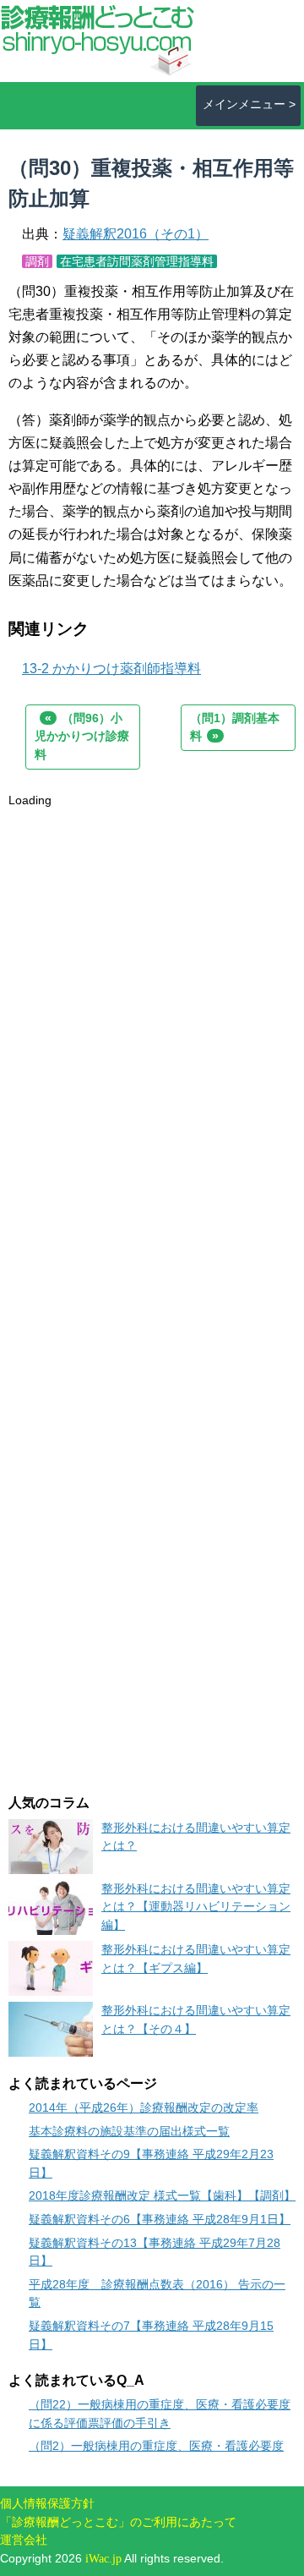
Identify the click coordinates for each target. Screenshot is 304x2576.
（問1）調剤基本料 (235, 727)
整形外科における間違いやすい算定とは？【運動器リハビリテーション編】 (196, 1907)
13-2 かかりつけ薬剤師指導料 (111, 669)
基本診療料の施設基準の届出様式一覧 (129, 2131)
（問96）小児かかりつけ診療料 (82, 736)
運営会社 (24, 2540)
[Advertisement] (152, 962)
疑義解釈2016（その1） (136, 234)
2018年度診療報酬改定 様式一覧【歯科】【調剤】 (162, 2195)
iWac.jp (103, 2558)
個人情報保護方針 (47, 2503)
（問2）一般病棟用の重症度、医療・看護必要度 (156, 2446)
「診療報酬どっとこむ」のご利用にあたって (118, 2522)
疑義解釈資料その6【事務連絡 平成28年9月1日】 (160, 2219)
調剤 (37, 261)
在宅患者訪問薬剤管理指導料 (137, 261)
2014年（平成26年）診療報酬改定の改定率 (144, 2107)
